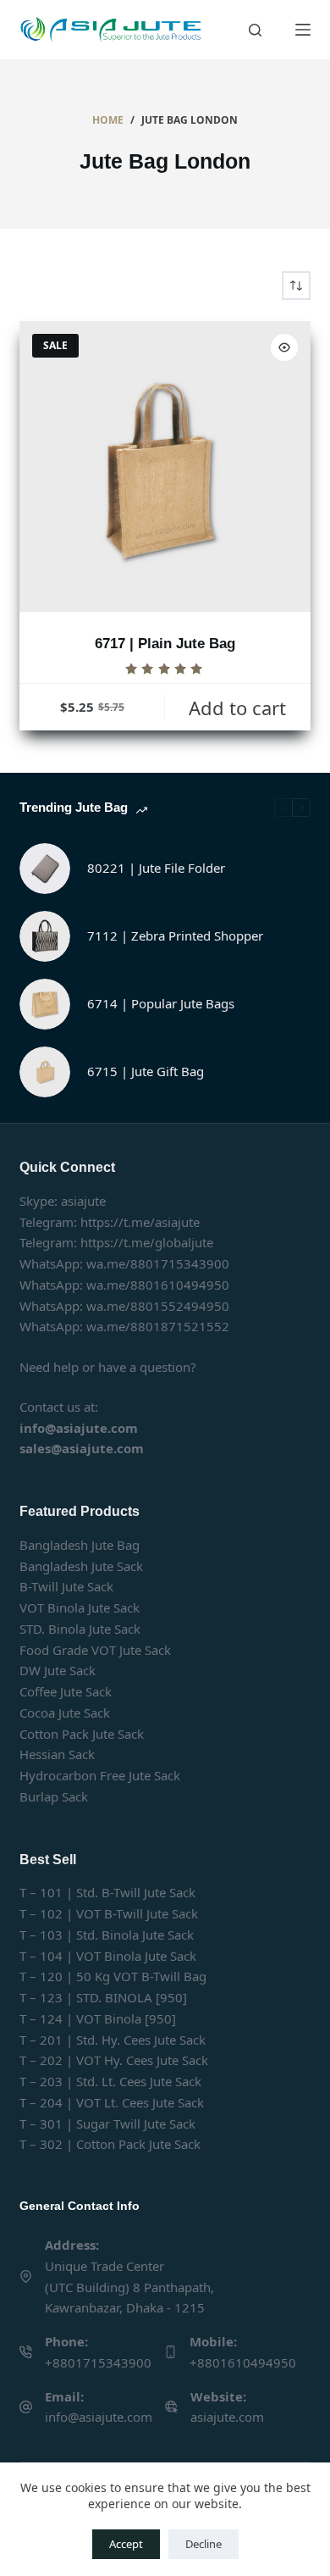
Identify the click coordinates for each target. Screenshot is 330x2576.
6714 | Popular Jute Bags (161, 1003)
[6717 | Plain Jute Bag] (165, 466)
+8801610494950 (243, 2362)
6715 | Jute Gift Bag (146, 1071)
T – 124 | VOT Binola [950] (98, 2018)
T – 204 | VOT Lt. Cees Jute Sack (112, 2102)
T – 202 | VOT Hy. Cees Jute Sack (114, 2060)
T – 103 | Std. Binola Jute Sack (107, 1935)
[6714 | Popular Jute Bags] (45, 1004)
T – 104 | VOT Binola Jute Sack (108, 1956)
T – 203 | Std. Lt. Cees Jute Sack (110, 2081)
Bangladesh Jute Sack (81, 1566)
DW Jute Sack (58, 1670)
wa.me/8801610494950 (158, 1285)
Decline (203, 2544)
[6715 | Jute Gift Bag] (45, 1072)
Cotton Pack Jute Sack (82, 1734)
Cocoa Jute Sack (65, 1713)
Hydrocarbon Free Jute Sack (100, 1775)
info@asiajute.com (99, 2417)
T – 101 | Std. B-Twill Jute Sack (107, 1892)
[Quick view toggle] (284, 347)
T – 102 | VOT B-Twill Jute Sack (109, 1913)
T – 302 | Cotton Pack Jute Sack (110, 2144)
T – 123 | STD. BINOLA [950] (103, 1997)
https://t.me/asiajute (140, 1222)
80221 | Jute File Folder (156, 868)
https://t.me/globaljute (147, 1242)
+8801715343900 (98, 2362)
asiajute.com (227, 2417)
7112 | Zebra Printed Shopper (175, 935)
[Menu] (303, 30)
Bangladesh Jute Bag (80, 1545)
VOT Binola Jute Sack (80, 1607)
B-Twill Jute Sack (66, 1586)
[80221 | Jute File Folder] (45, 869)
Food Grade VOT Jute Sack (95, 1650)
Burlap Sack (54, 1796)
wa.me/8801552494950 (158, 1306)
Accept (126, 2544)
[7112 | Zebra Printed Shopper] (45, 936)
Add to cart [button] (237, 708)
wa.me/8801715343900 (158, 1263)
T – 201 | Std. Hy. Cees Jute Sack (113, 2040)
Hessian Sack (57, 1754)
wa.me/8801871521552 (158, 1326)
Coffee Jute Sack (66, 1691)
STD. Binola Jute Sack (80, 1629)
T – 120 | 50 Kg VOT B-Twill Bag (113, 1976)
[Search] (255, 30)
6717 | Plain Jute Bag (165, 644)
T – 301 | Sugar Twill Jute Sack (107, 2124)
